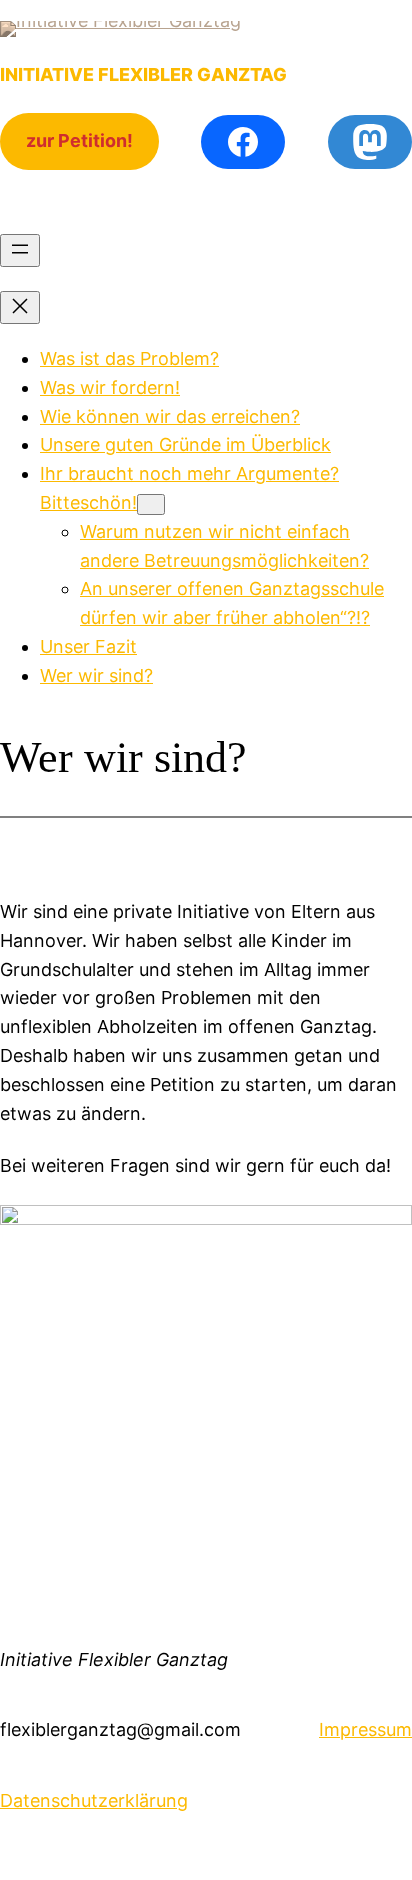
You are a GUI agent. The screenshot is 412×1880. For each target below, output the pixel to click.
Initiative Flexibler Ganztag (143, 74)
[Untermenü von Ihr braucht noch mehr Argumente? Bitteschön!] (151, 504)
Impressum (365, 1729)
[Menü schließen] (20, 307)
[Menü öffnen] (20, 250)
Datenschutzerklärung (94, 1800)
